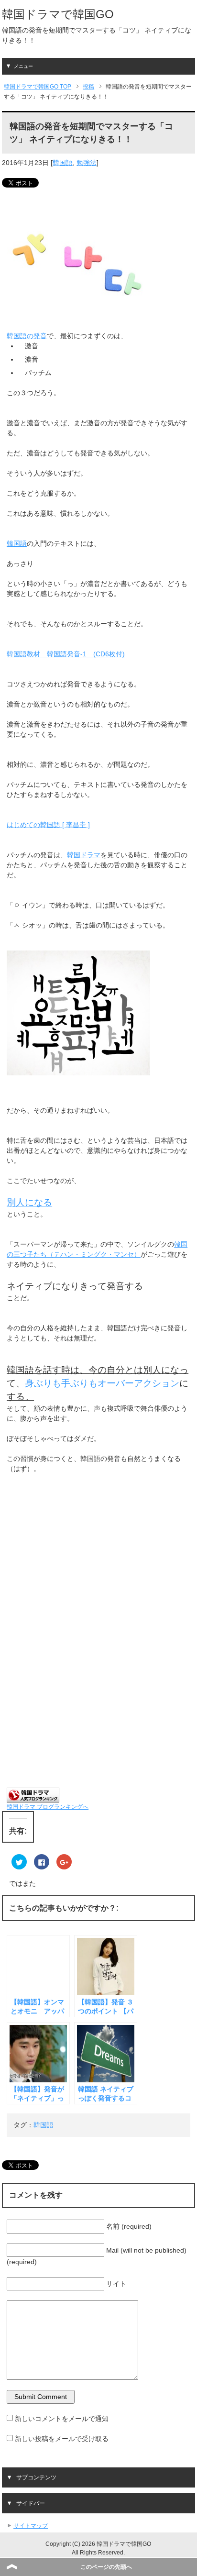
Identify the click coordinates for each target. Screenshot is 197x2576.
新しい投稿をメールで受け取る (62, 2439)
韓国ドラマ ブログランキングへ (48, 1807)
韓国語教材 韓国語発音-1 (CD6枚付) (66, 654)
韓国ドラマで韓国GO (58, 14)
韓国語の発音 (27, 336)
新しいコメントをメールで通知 (62, 2419)
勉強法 (87, 163)
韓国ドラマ (84, 855)
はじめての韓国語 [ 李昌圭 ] (48, 825)
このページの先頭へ (106, 2567)
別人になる (29, 1202)
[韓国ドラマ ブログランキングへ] (33, 1797)
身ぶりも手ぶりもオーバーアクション (102, 1383)
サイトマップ (31, 2526)
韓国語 (63, 163)
